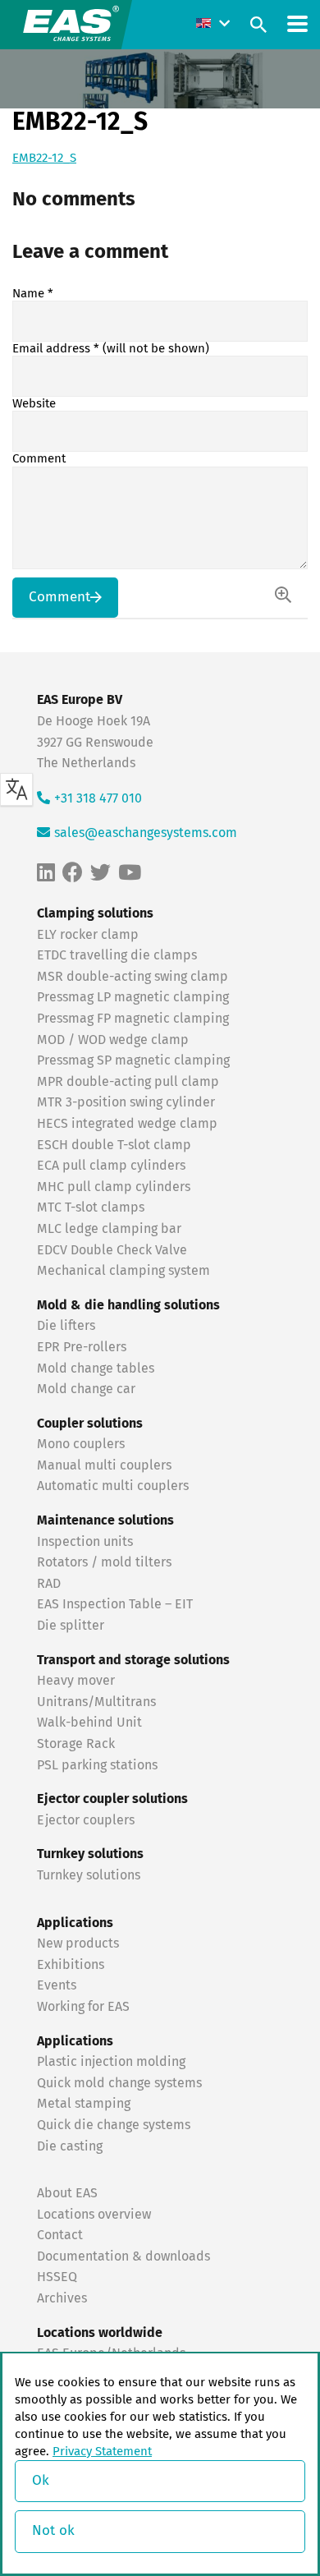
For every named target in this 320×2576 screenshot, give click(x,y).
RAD (49, 1584)
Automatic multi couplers (113, 1486)
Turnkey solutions (89, 1875)
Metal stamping (84, 2104)
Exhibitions (71, 1965)
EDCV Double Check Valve (112, 1250)
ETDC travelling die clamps (117, 955)
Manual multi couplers (104, 1465)
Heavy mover (78, 1681)
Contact (60, 2235)
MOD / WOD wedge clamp (113, 1040)
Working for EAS (83, 2007)
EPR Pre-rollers (82, 1347)
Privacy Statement (102, 2452)
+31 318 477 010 (98, 798)
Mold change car (86, 1389)
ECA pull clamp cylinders (111, 1166)
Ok (41, 2481)
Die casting (70, 2146)
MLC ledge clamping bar (109, 1229)
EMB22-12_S (44, 158)
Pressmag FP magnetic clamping (133, 1019)
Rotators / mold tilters (104, 1562)
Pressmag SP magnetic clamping (133, 1060)
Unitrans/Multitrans (96, 1702)
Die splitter (71, 1626)
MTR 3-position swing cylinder (126, 1102)
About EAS (67, 2193)
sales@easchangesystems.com (146, 833)
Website (34, 404)
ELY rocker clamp (88, 935)
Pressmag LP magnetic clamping (133, 997)
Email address (111, 349)
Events (58, 1985)
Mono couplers (81, 1444)
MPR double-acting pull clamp (128, 1082)
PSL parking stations (97, 1765)
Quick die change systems (114, 2125)
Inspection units (85, 1542)
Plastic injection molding (111, 2062)
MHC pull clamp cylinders (114, 1187)
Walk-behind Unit (89, 1723)
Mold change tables (96, 1368)
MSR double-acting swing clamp (133, 977)
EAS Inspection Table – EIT (115, 1604)
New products (80, 1943)
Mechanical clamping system (123, 1271)
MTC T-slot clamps (91, 1207)
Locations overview (94, 2215)
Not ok (53, 2531)
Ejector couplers (86, 1820)
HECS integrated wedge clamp (127, 1124)
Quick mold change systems (119, 2083)
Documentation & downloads (123, 2256)
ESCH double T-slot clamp (114, 1145)
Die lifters (66, 1326)
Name (33, 294)
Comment (39, 459)
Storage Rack (76, 1744)
